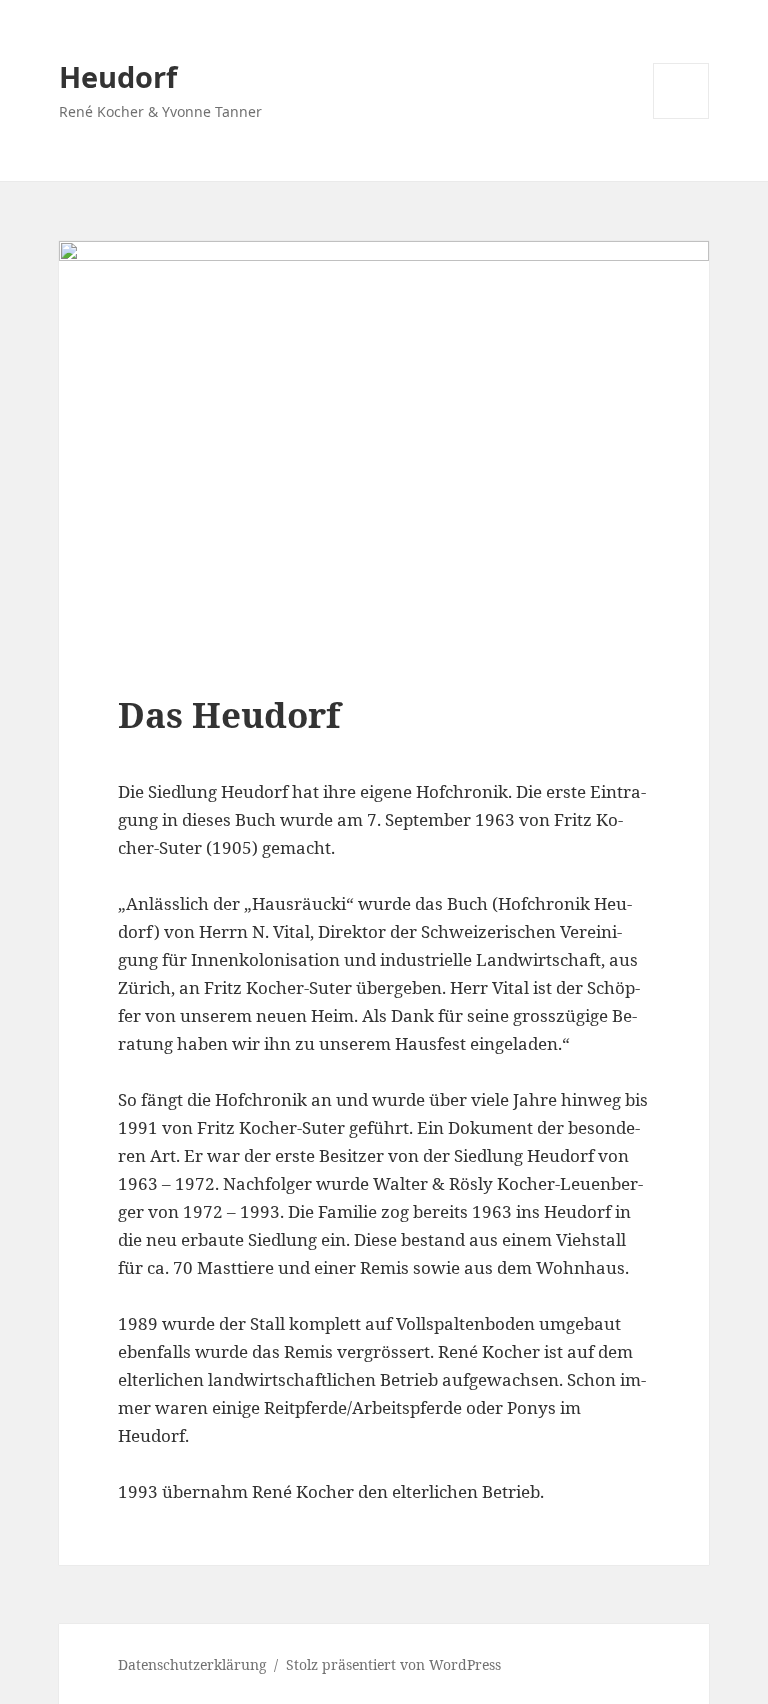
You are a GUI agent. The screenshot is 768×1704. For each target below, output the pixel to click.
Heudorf (118, 76)
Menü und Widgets (681, 118)
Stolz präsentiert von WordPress (393, 1664)
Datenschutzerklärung (192, 1664)
